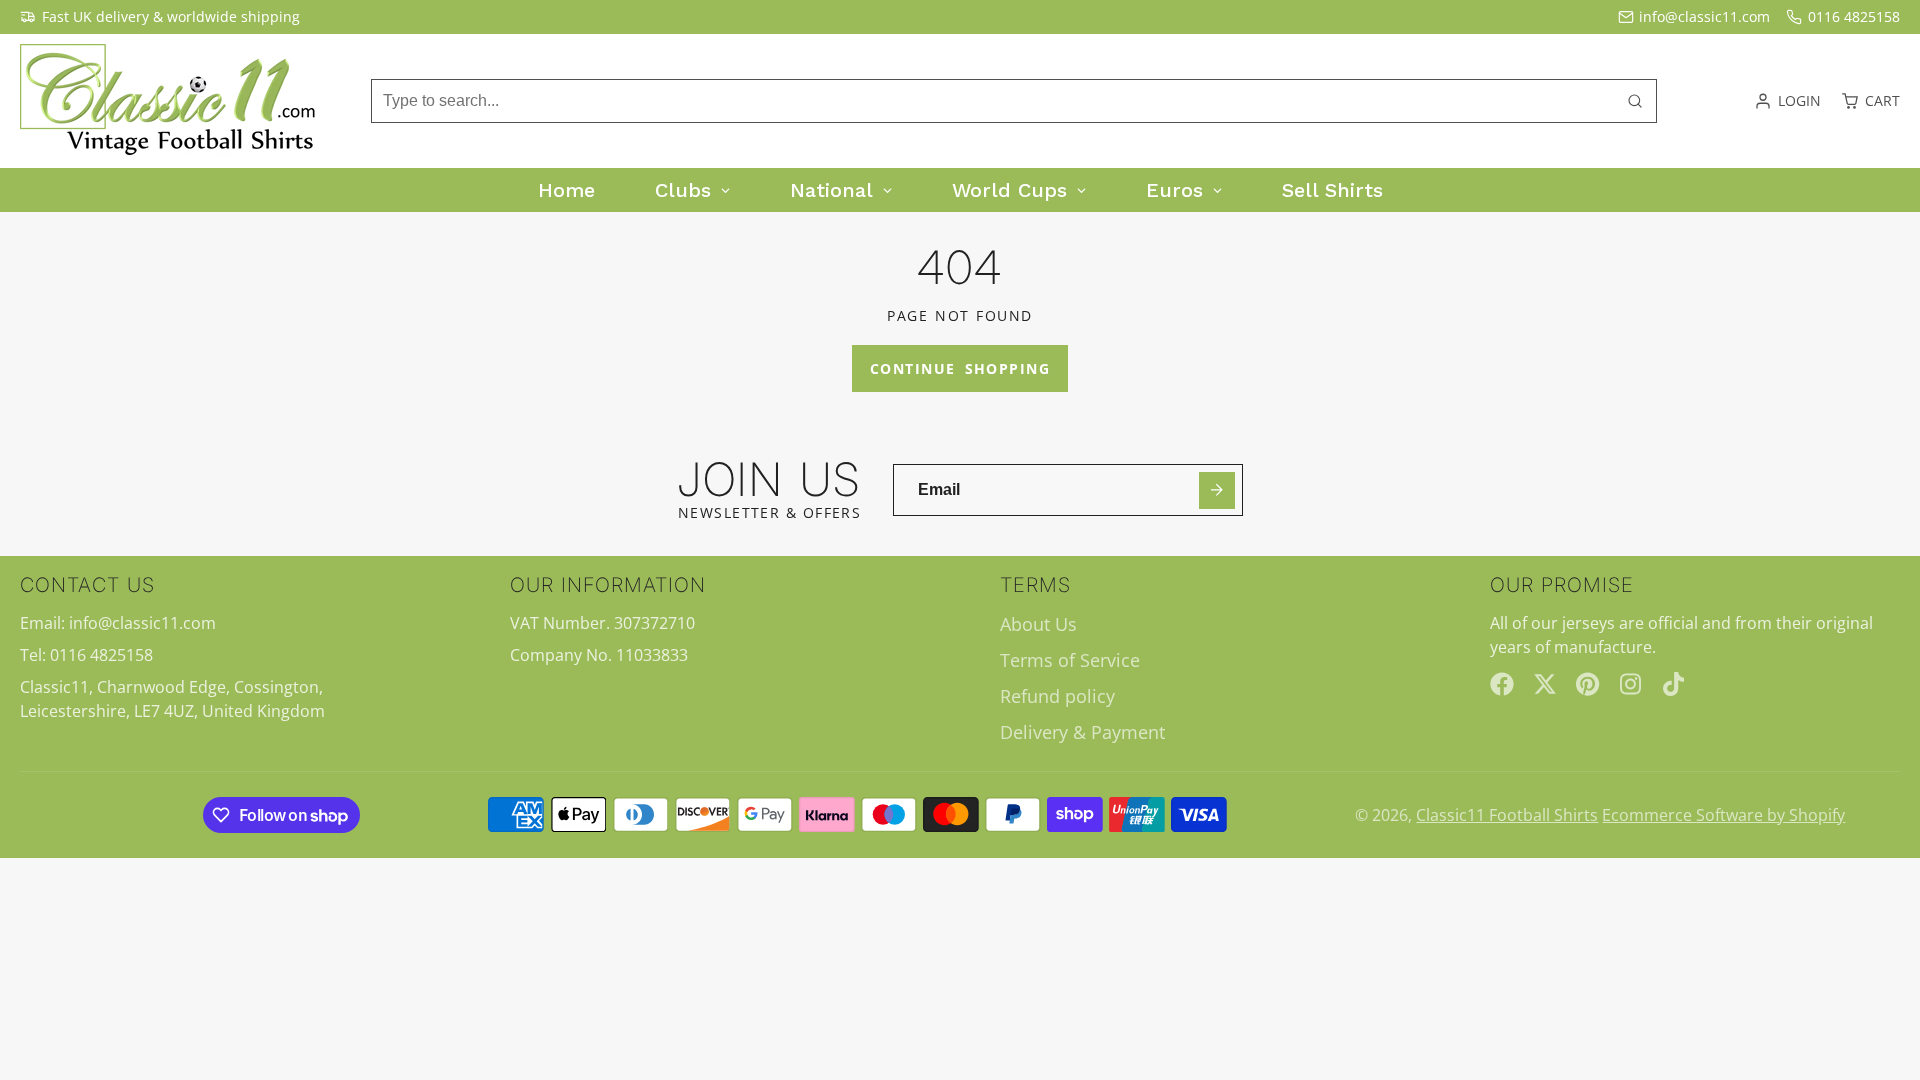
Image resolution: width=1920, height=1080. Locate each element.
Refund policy (1057, 696)
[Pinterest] (1588, 684)
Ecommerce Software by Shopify (1723, 815)
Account (1787, 101)
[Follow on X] (1545, 684)
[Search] (1635, 101)
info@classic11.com (1704, 16)
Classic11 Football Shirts (1507, 815)
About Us (1038, 624)
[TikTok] (1675, 684)
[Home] (170, 101)
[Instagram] (1632, 684)
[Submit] (1217, 490)
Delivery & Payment (1082, 732)
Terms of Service (1070, 660)
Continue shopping (960, 368)
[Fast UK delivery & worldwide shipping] (160, 17)
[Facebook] (1502, 684)
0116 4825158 (1854, 16)
